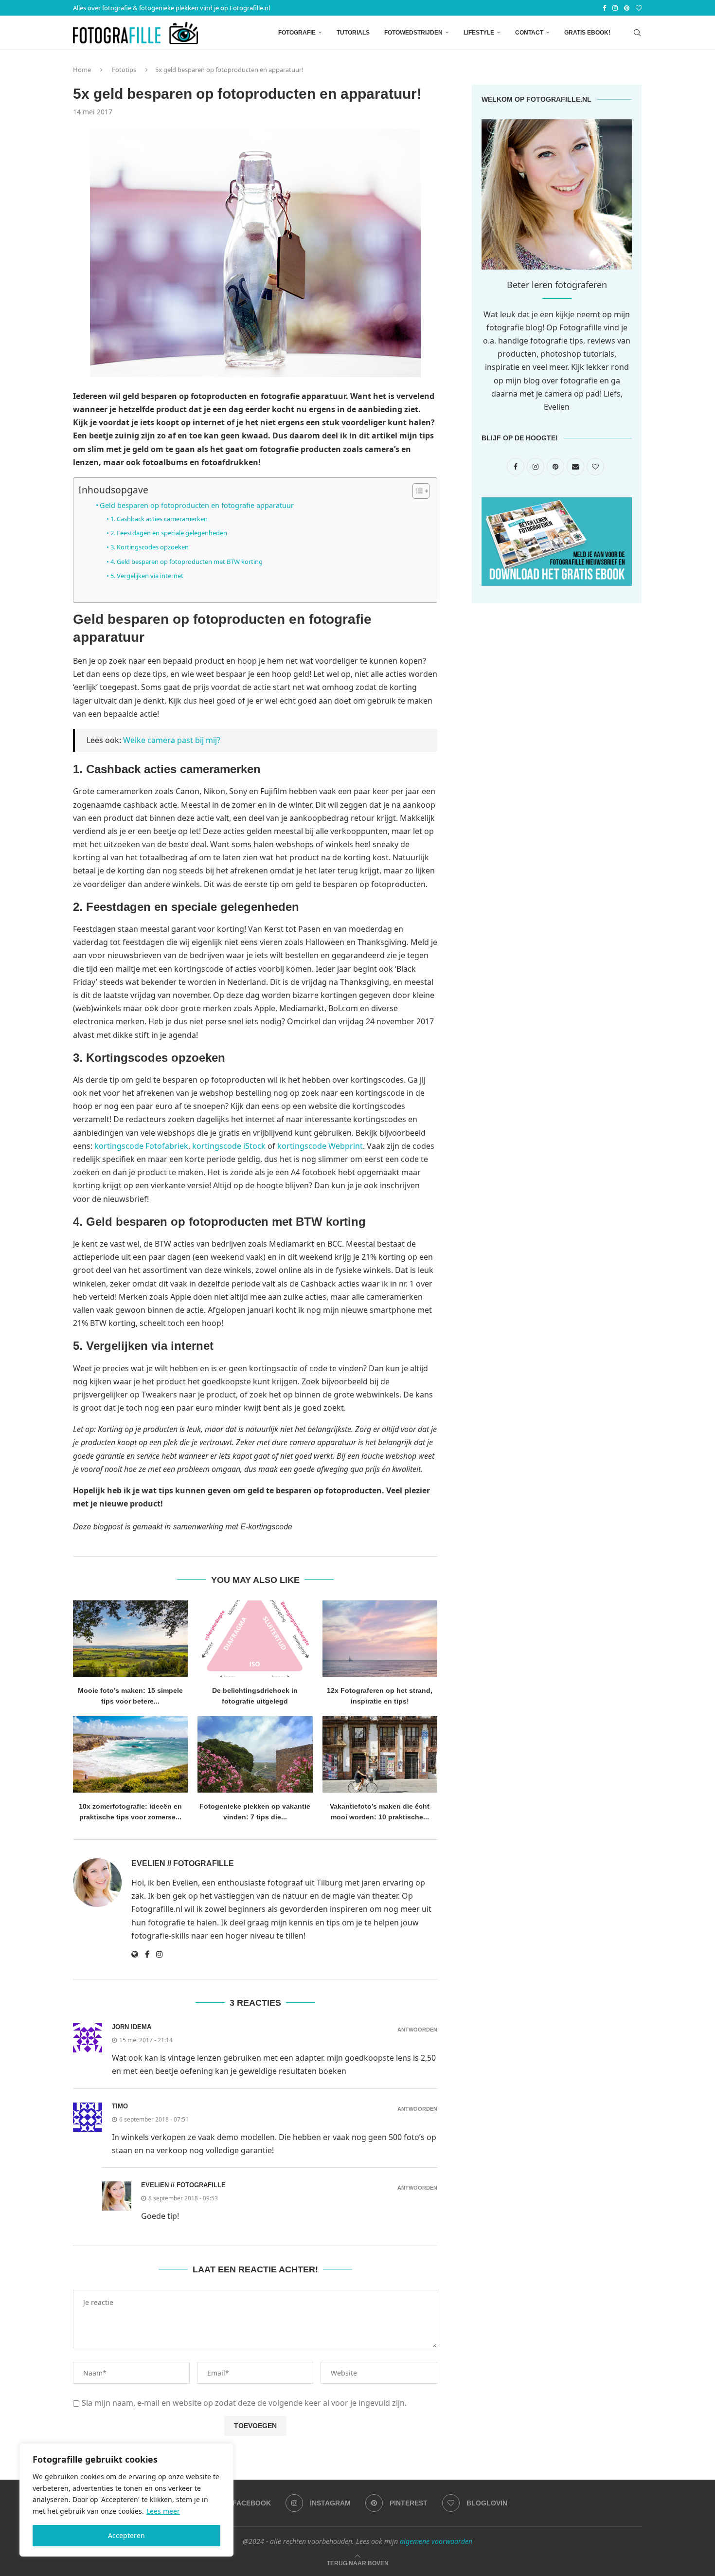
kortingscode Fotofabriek (141, 1146)
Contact (529, 33)
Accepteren (126, 2535)
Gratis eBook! (587, 33)
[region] (126, 2500)
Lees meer (163, 2511)
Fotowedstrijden (413, 33)
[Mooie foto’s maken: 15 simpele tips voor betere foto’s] (130, 1639)
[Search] (637, 33)
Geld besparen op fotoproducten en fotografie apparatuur (197, 505)
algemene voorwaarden (436, 2541)
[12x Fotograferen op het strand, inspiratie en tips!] (380, 1639)
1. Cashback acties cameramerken (159, 519)
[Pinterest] (627, 8)
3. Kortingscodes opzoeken (150, 547)
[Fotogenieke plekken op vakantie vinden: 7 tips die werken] (255, 1755)
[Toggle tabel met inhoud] (416, 491)
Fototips (124, 70)
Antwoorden (417, 2030)
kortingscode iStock (229, 1146)
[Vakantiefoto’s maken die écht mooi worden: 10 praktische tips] (380, 1755)
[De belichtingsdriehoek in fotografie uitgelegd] (255, 1639)
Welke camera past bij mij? (172, 740)
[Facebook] (604, 8)
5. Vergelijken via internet (147, 576)
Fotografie (297, 33)
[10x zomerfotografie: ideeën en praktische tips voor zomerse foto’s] (130, 1755)
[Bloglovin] (639, 8)
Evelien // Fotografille (183, 1863)
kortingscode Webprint (320, 1146)
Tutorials (353, 33)
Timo (120, 2106)
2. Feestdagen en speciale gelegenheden (169, 533)
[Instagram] (615, 8)
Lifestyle (479, 33)
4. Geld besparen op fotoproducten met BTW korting (187, 562)
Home (82, 70)
